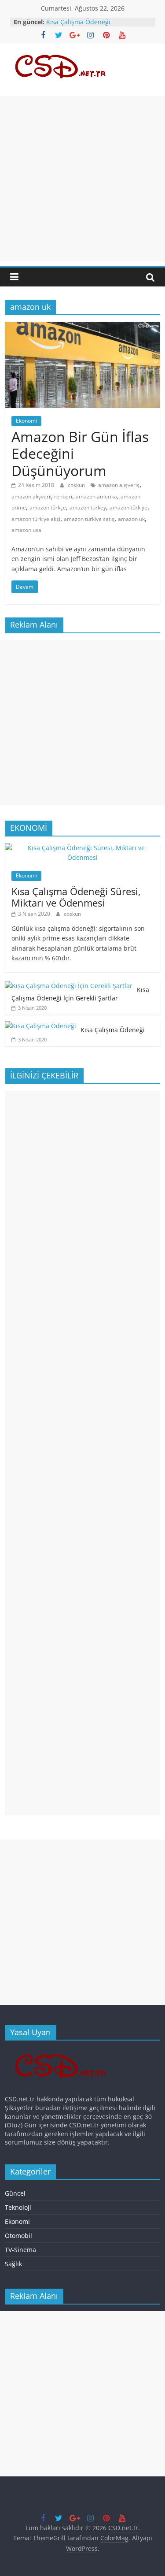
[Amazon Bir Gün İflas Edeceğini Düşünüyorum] (82, 327)
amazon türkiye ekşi (36, 519)
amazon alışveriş (119, 485)
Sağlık (13, 2264)
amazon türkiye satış (89, 519)
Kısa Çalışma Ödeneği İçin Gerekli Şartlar (80, 994)
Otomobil (18, 2236)
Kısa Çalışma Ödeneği (78, 22)
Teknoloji (18, 2207)
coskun (77, 485)
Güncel (15, 2193)
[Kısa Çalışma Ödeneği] (40, 1026)
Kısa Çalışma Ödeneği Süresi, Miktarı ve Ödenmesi (76, 897)
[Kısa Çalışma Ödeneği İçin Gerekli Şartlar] (69, 986)
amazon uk (131, 519)
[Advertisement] (82, 179)
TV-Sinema (20, 2250)
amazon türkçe (48, 507)
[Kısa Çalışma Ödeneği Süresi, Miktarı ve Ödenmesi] (82, 848)
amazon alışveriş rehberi (42, 496)
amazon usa (26, 530)
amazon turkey (88, 507)
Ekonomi (26, 421)
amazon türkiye (128, 507)
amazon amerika (96, 496)
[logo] (63, 2051)
